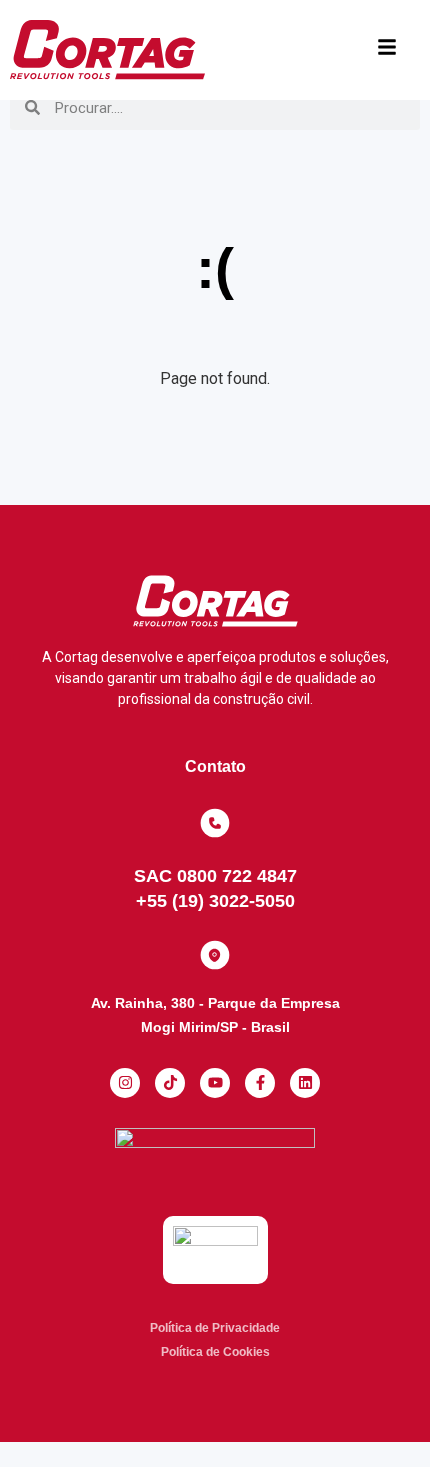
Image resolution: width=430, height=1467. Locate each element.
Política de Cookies (215, 1352)
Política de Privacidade (215, 1328)
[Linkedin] (305, 1083)
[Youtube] (215, 1083)
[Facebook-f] (260, 1083)
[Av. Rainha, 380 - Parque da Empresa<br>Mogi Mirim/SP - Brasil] (215, 955)
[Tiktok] (170, 1083)
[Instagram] (125, 1083)
